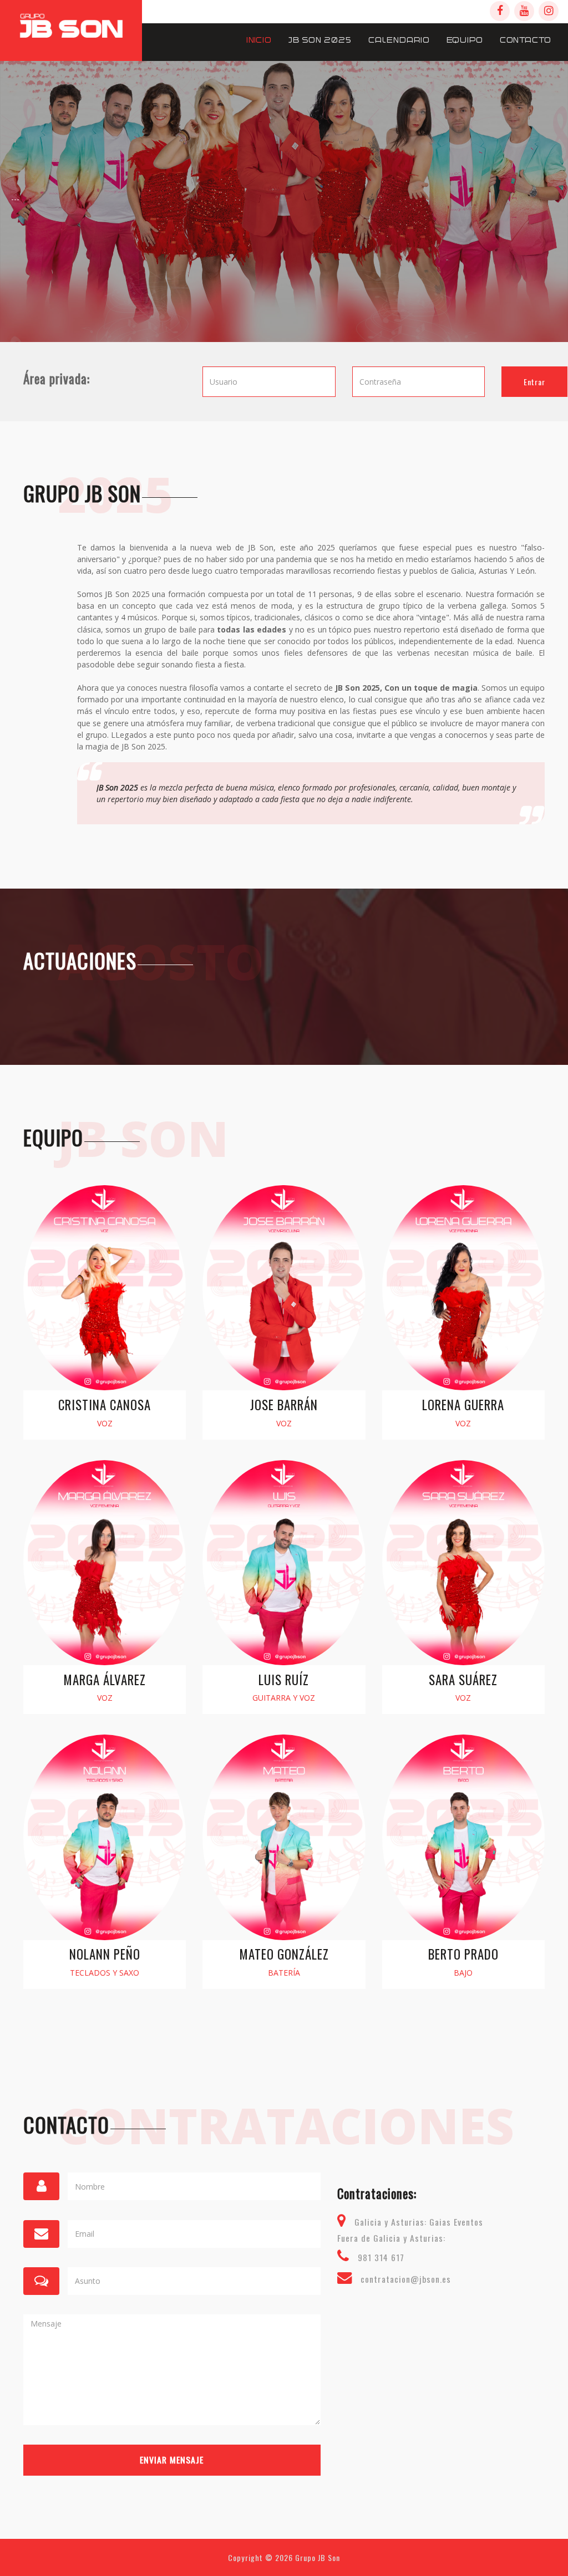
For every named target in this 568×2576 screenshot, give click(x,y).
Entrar (534, 382)
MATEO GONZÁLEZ (284, 1954)
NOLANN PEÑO (105, 1954)
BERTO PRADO (463, 1954)
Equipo (465, 40)
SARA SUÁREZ (463, 1680)
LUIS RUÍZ (284, 1680)
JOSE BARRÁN (284, 1405)
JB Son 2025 (320, 40)
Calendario (399, 40)
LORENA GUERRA (463, 1405)
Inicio (259, 40)
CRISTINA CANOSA (105, 1405)
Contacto (526, 40)
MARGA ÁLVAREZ (105, 1680)
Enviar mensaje (172, 2460)
